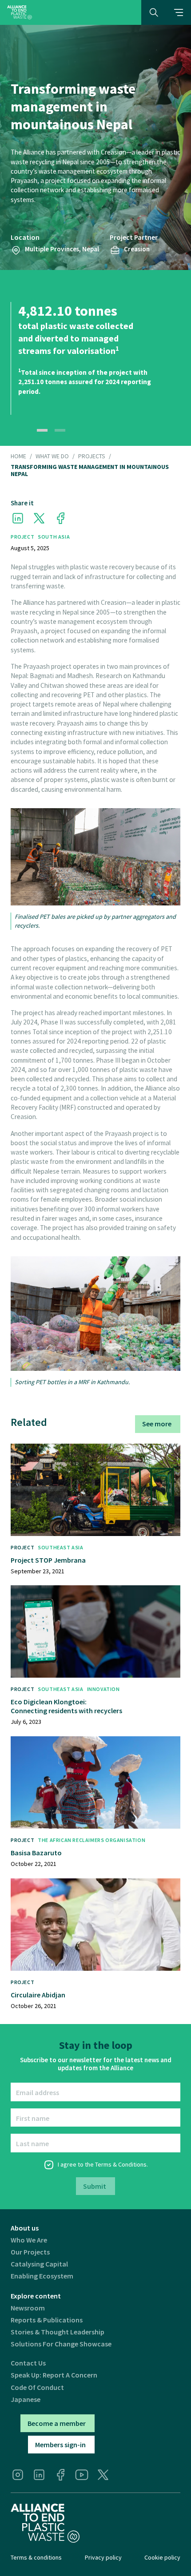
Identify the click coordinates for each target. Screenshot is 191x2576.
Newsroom (28, 2308)
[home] (20, 12)
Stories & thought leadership (58, 2332)
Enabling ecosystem (42, 2276)
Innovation (103, 1689)
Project (22, 537)
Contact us (28, 2363)
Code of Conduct (37, 2387)
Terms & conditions (36, 2557)
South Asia (54, 537)
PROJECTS (92, 456)
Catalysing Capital (39, 2264)
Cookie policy (162, 2557)
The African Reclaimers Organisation (92, 1840)
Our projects (30, 2252)
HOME (18, 456)
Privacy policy (103, 2557)
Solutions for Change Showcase (61, 2344)
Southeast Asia (60, 1547)
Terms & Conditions (121, 2164)
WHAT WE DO (52, 456)
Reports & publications (47, 2320)
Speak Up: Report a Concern (54, 2375)
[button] (179, 12)
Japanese (26, 2399)
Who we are (29, 2240)
